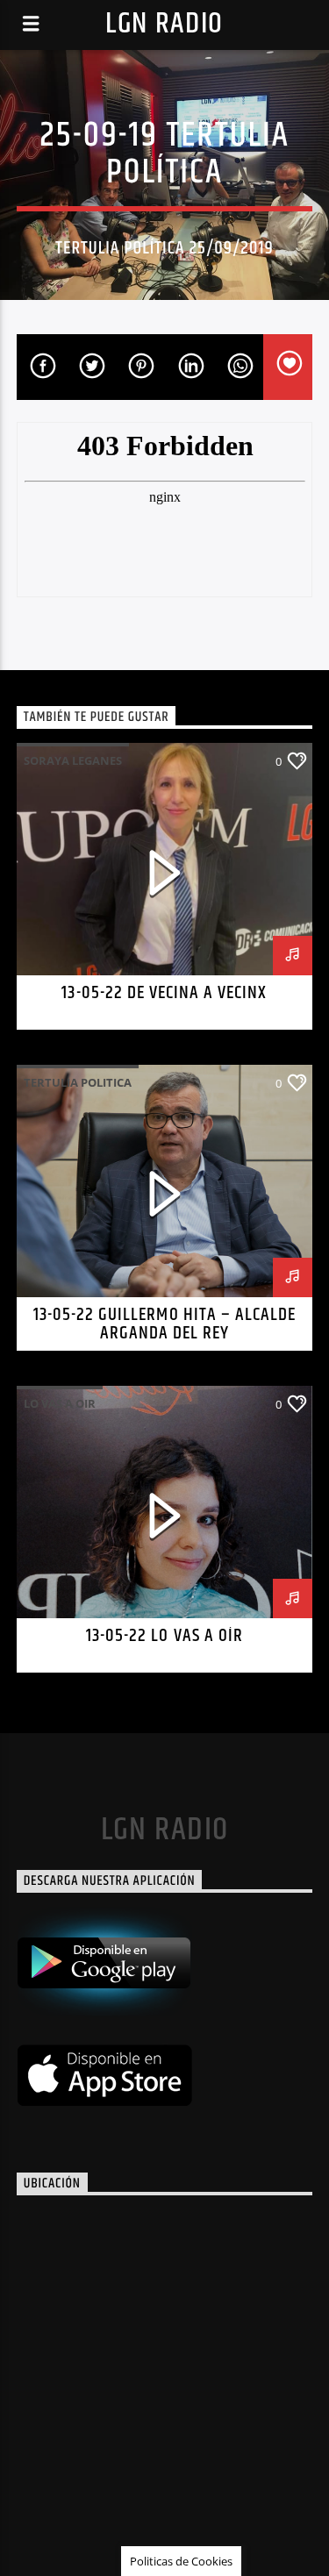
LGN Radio (164, 24)
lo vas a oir (60, 1403)
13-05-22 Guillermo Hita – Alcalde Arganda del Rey (164, 1324)
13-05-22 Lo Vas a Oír (164, 1636)
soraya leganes (73, 760)
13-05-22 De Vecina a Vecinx (164, 993)
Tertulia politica (78, 1082)
